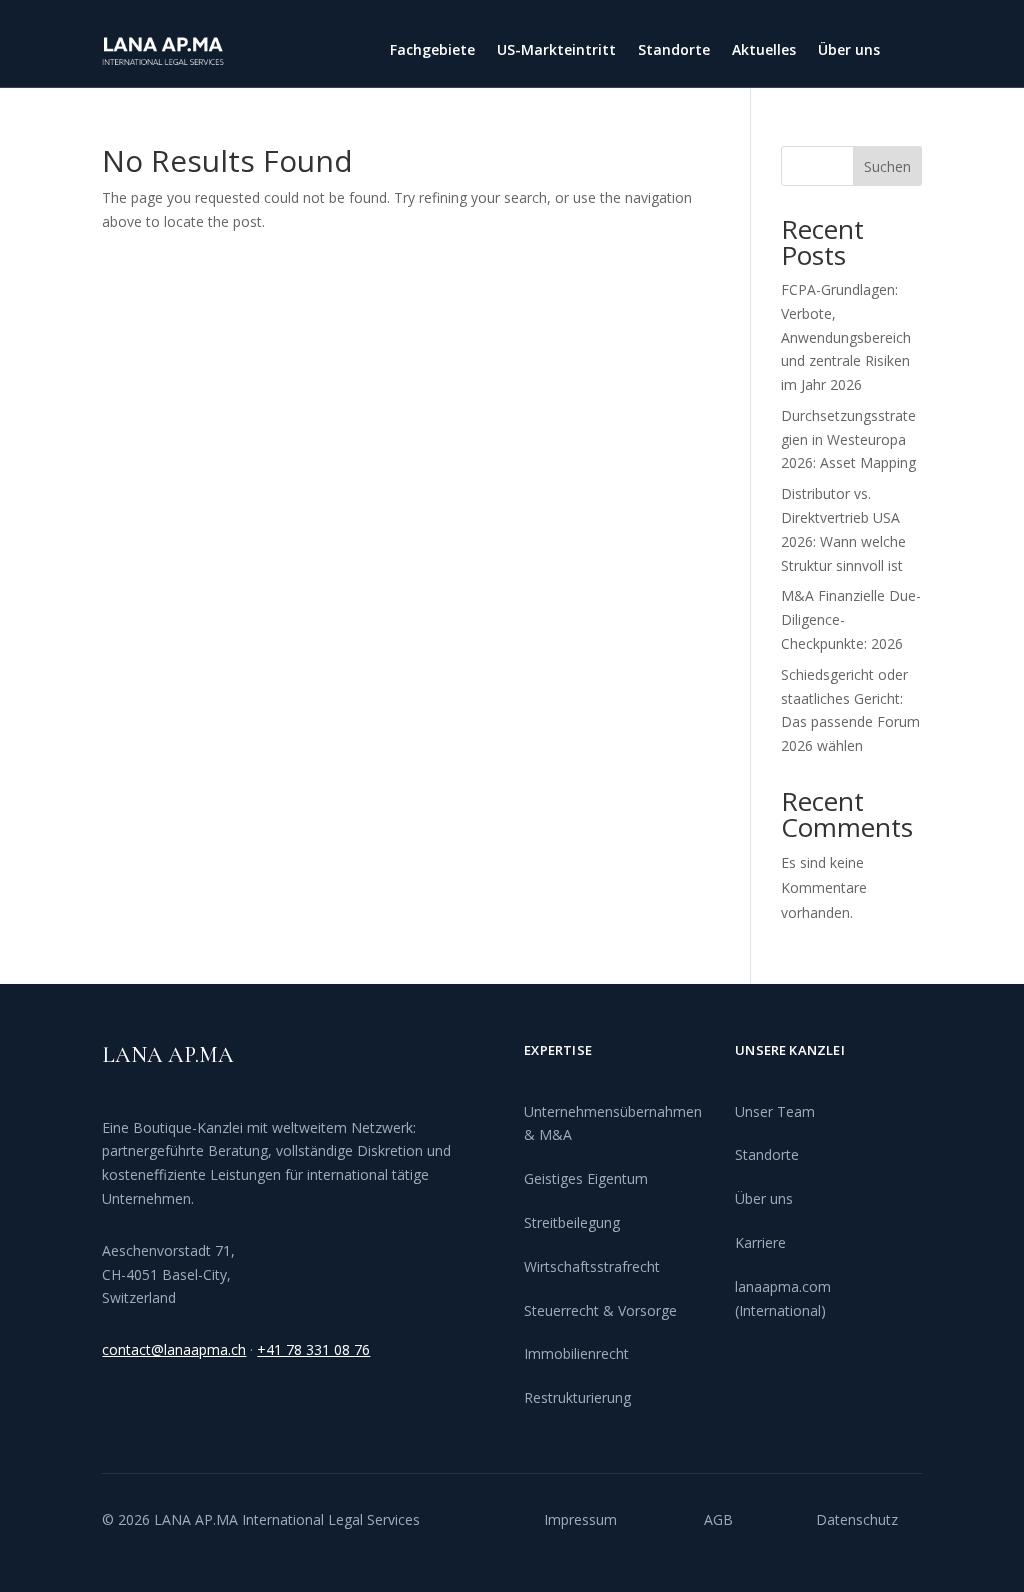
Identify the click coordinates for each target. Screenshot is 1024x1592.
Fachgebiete (432, 51)
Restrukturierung (577, 1397)
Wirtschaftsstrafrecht (592, 1266)
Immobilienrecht (576, 1353)
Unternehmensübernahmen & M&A (613, 1123)
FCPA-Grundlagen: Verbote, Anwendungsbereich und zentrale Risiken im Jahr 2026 (846, 337)
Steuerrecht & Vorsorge (600, 1310)
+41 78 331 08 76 (313, 1349)
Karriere (760, 1242)
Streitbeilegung (572, 1222)
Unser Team (775, 1111)
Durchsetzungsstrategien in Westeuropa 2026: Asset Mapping (848, 439)
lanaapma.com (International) (783, 1298)
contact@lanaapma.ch (174, 1349)
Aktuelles (764, 51)
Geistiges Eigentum (586, 1178)
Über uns (849, 51)
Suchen (887, 166)
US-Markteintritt (556, 51)
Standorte (674, 51)
